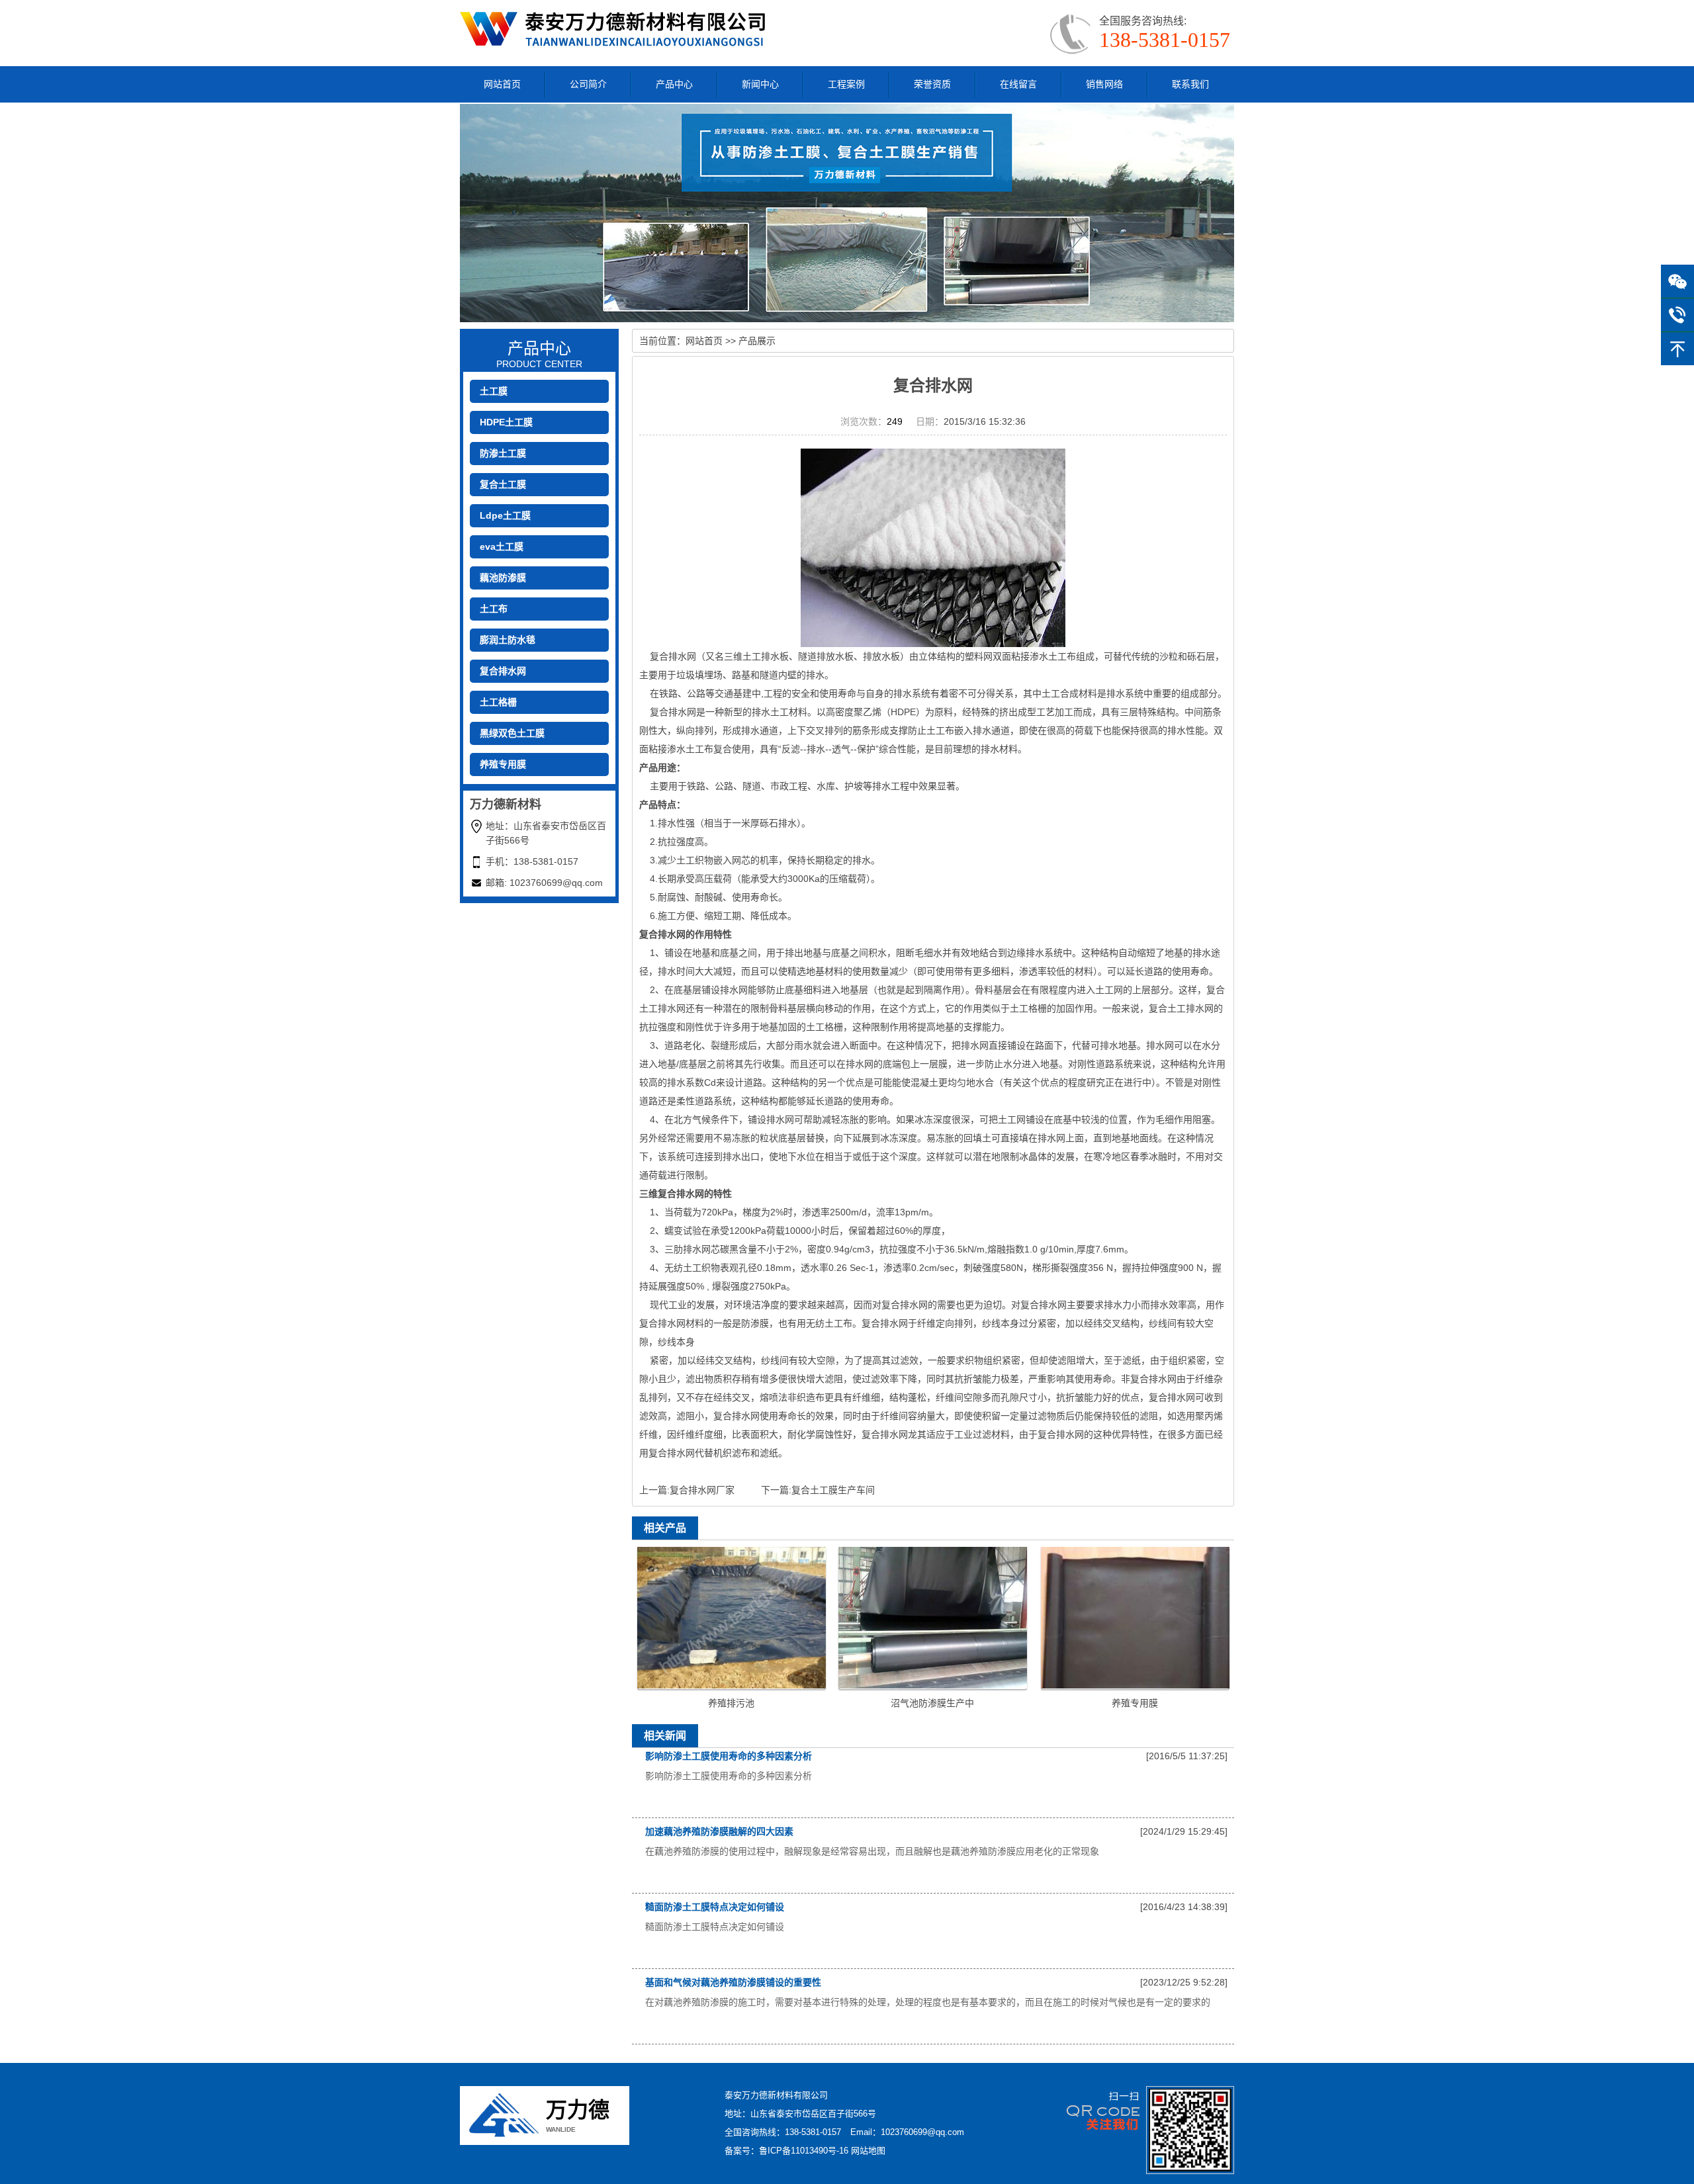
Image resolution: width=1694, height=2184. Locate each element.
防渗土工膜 (503, 453)
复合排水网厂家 (702, 1490)
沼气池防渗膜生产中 (932, 1703)
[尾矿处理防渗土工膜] (616, 28)
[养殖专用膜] (1135, 1617)
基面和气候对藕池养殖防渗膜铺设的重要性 (733, 1982)
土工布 (494, 609)
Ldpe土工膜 (505, 515)
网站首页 (502, 84)
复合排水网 (503, 671)
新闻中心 (760, 84)
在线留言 (1018, 84)
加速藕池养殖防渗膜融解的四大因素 (719, 1831)
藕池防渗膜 (503, 578)
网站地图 (868, 2151)
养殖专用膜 (503, 764)
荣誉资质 (932, 84)
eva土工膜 (502, 546)
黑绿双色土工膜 (512, 733)
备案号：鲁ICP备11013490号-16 (786, 2151)
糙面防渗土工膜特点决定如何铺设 (715, 1907)
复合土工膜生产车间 (833, 1490)
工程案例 (846, 84)
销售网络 (1104, 84)
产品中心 (674, 84)
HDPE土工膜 (506, 422)
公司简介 (588, 84)
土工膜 (494, 391)
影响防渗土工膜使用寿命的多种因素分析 (729, 1756)
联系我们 (1190, 84)
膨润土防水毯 (508, 640)
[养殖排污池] (732, 1617)
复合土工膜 (503, 484)
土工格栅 (498, 702)
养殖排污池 (731, 1703)
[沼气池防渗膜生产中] (933, 1617)
